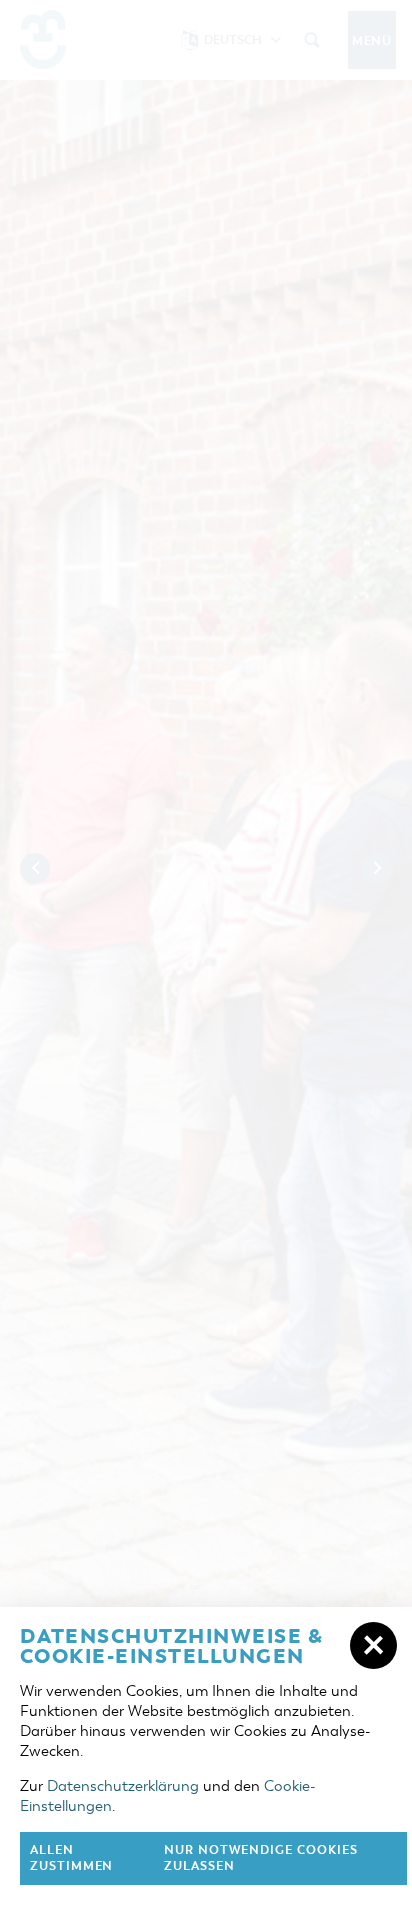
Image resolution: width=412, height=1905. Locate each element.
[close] (373, 1645)
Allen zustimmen (71, 1858)
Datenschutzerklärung (123, 1786)
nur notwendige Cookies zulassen (261, 1858)
